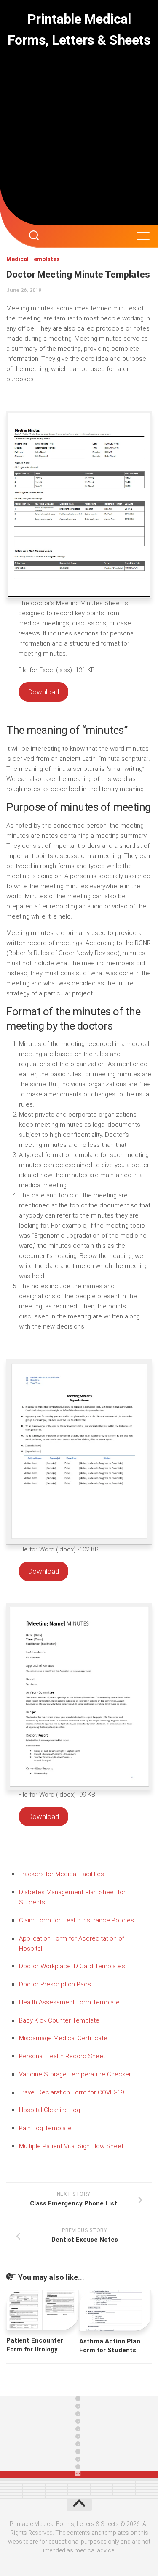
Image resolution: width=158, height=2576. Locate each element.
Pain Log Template (45, 2128)
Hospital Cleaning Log (50, 2110)
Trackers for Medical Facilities (62, 1874)
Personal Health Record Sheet (62, 2056)
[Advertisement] (79, 142)
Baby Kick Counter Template (59, 2020)
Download (44, 692)
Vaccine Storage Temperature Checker (75, 2074)
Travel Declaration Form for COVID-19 (71, 2092)
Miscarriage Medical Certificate (63, 2038)
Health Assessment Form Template (69, 2002)
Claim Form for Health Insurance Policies (76, 1920)
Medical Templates (33, 259)
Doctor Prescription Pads (55, 1984)
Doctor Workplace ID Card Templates (72, 1966)
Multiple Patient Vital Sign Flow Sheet (71, 2146)
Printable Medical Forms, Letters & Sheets (79, 29)
